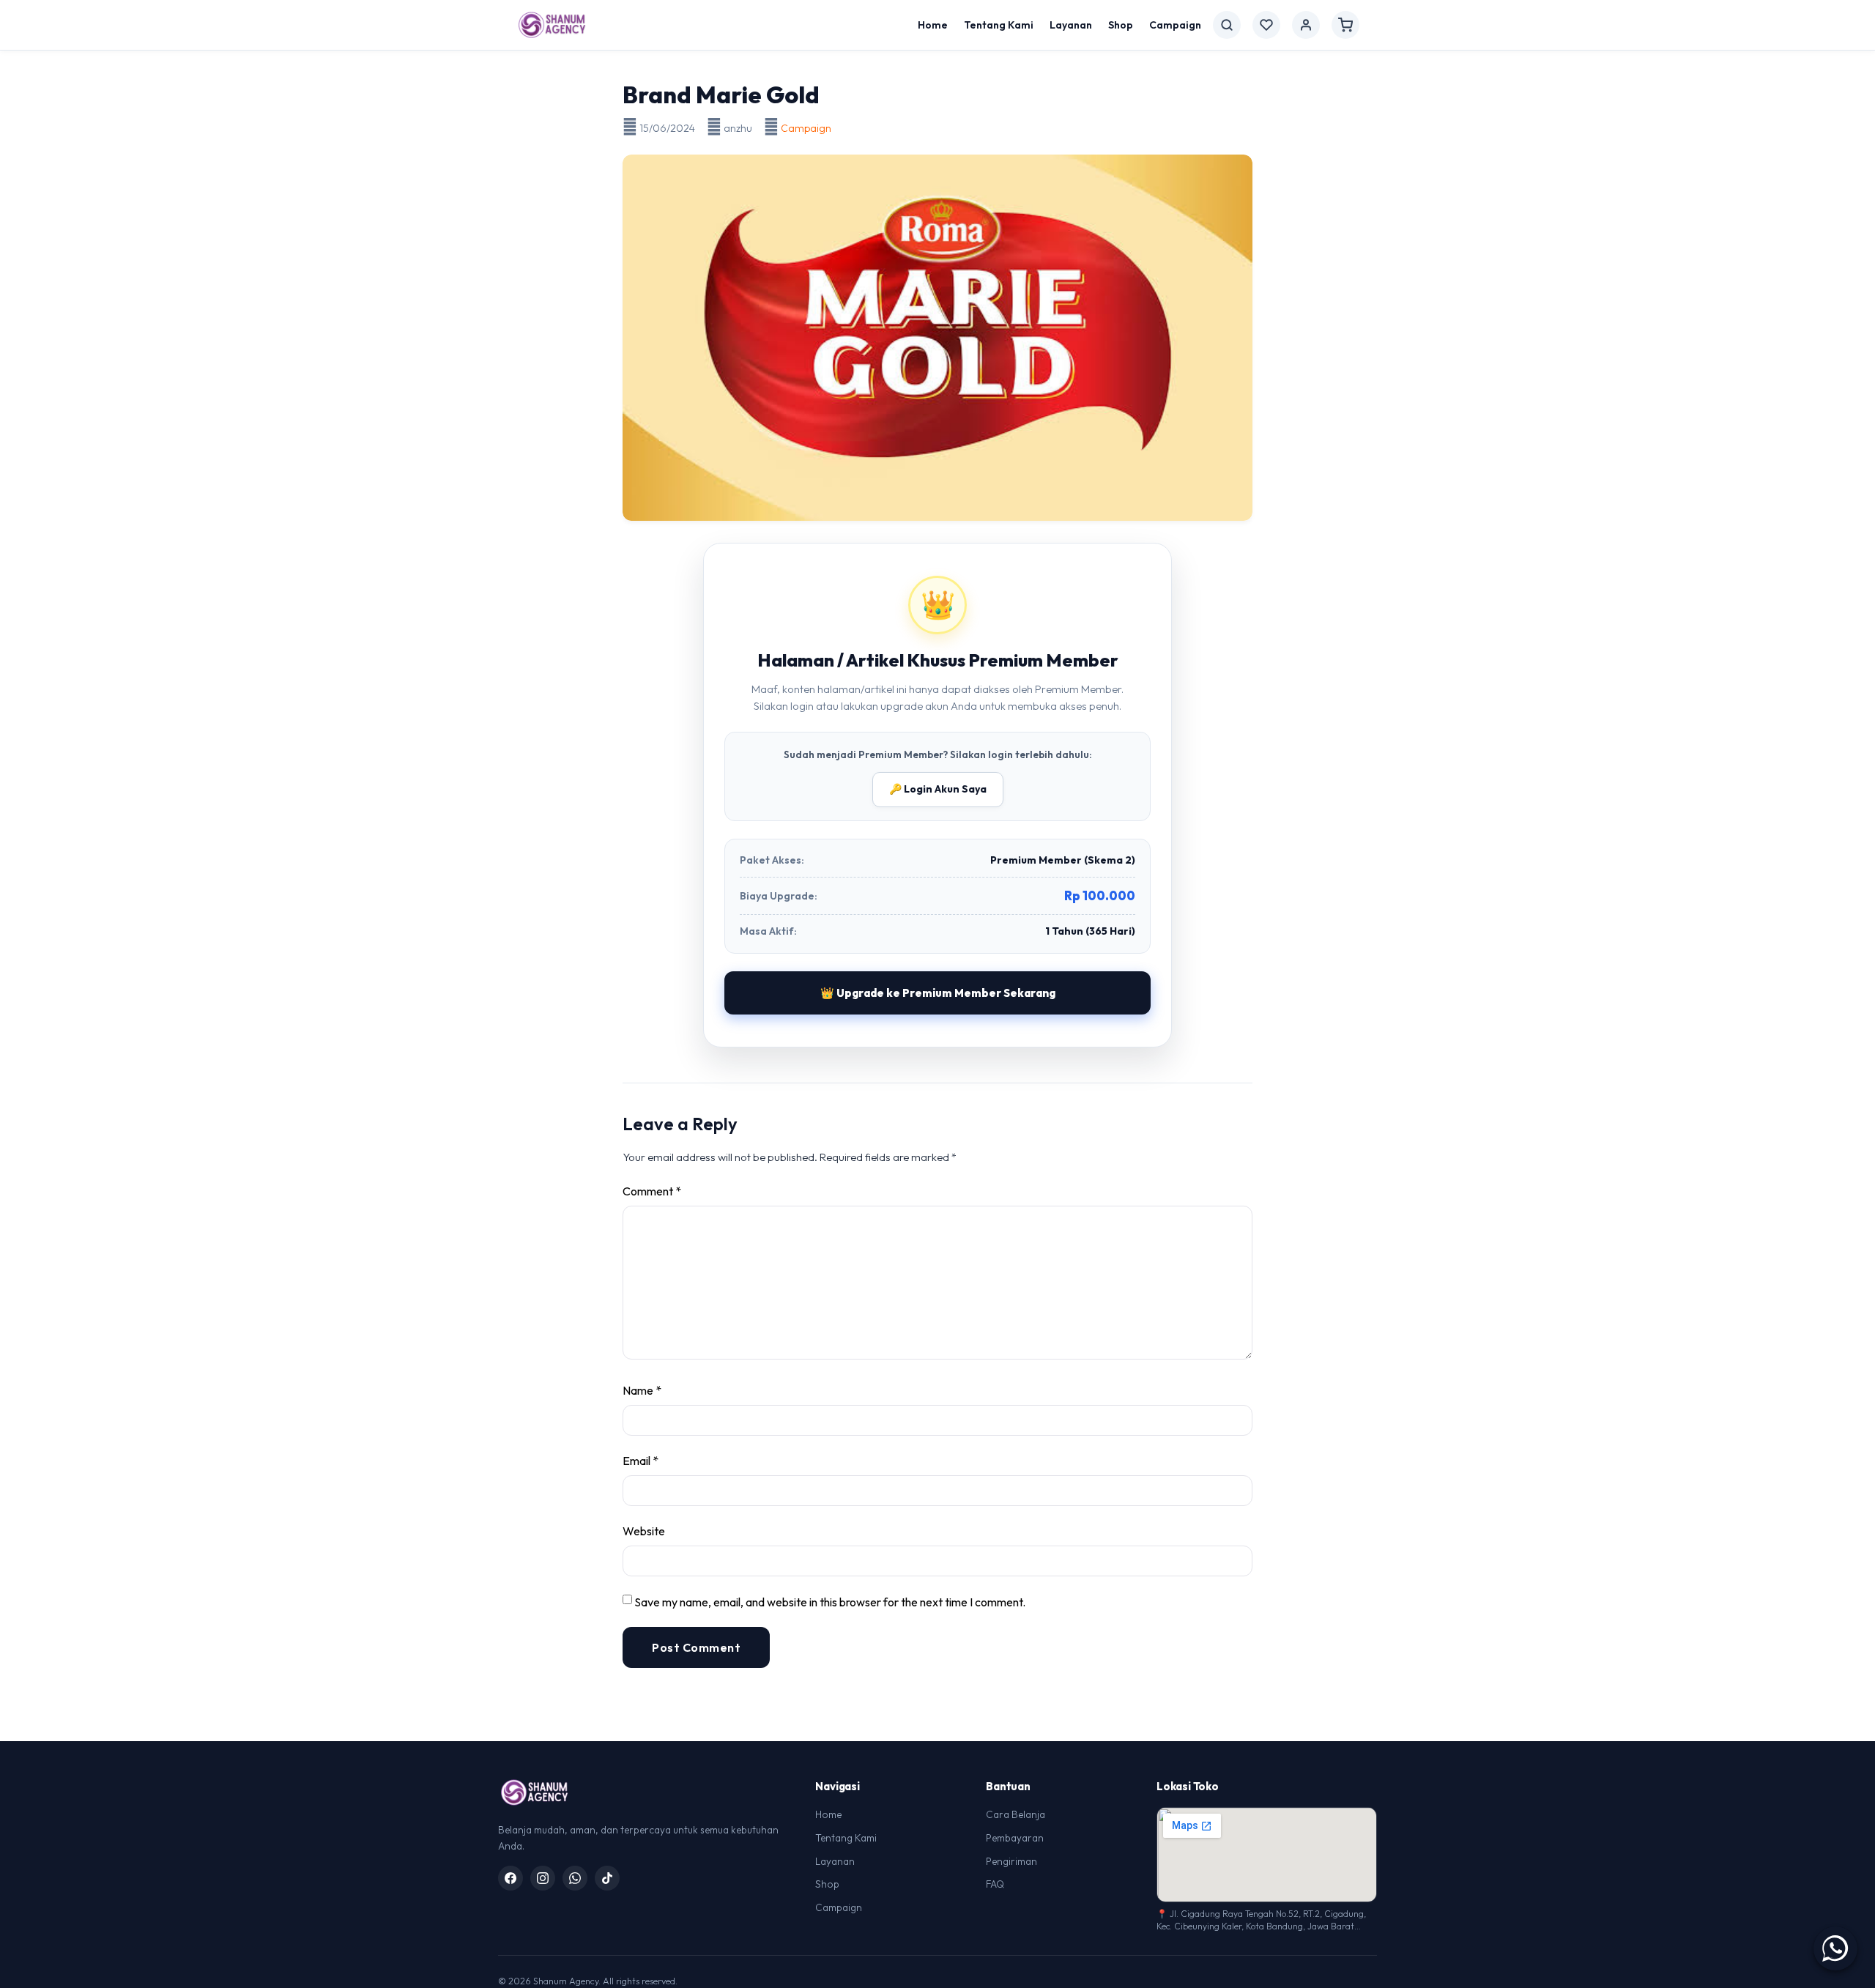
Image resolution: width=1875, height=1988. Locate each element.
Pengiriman (1011, 1861)
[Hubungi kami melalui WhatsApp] (1835, 1948)
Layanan (1071, 25)
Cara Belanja (1016, 1814)
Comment (652, 1191)
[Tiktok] (607, 1878)
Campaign (1175, 25)
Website (644, 1531)
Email (641, 1461)
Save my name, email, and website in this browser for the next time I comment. (830, 1602)
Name (642, 1390)
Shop (1121, 25)
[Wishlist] (1266, 25)
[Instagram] (543, 1878)
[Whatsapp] (575, 1878)
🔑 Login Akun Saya (938, 789)
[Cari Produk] (1227, 25)
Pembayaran (1015, 1838)
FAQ (995, 1884)
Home (933, 25)
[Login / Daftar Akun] (1306, 25)
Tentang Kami (999, 25)
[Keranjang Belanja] (1345, 25)
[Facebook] (510, 1878)
